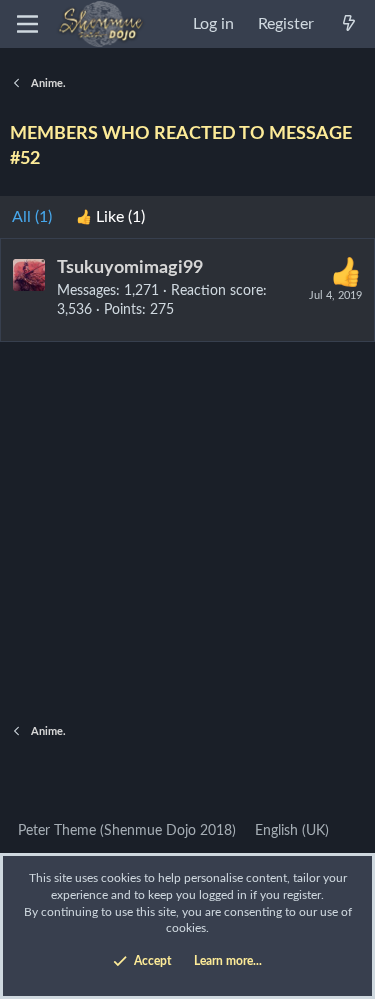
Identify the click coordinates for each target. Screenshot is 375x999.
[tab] (110, 217)
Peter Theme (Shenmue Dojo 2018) (125, 831)
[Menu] (27, 24)
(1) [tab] (32, 217)
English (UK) (290, 831)
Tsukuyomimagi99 (130, 268)
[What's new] (348, 24)
